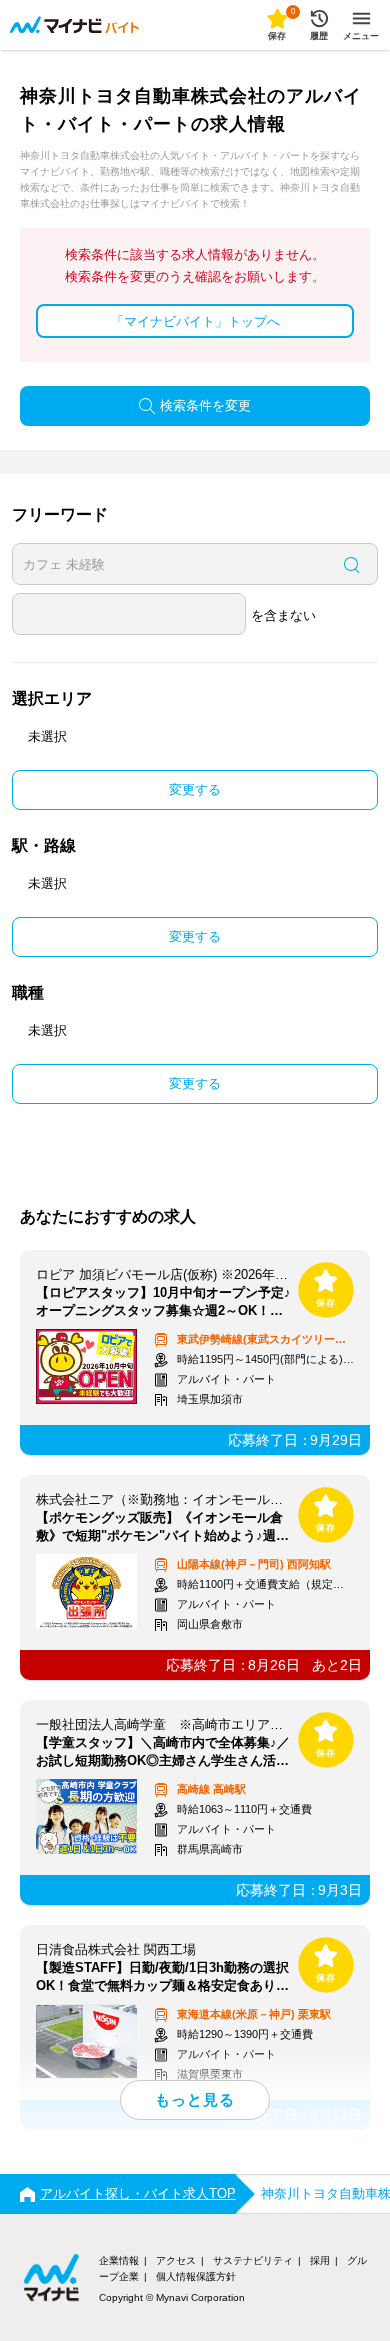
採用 (320, 2260)
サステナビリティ (253, 2260)
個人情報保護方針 (196, 2276)
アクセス (176, 2260)
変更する (195, 789)
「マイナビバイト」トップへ (195, 321)
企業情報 (119, 2260)
